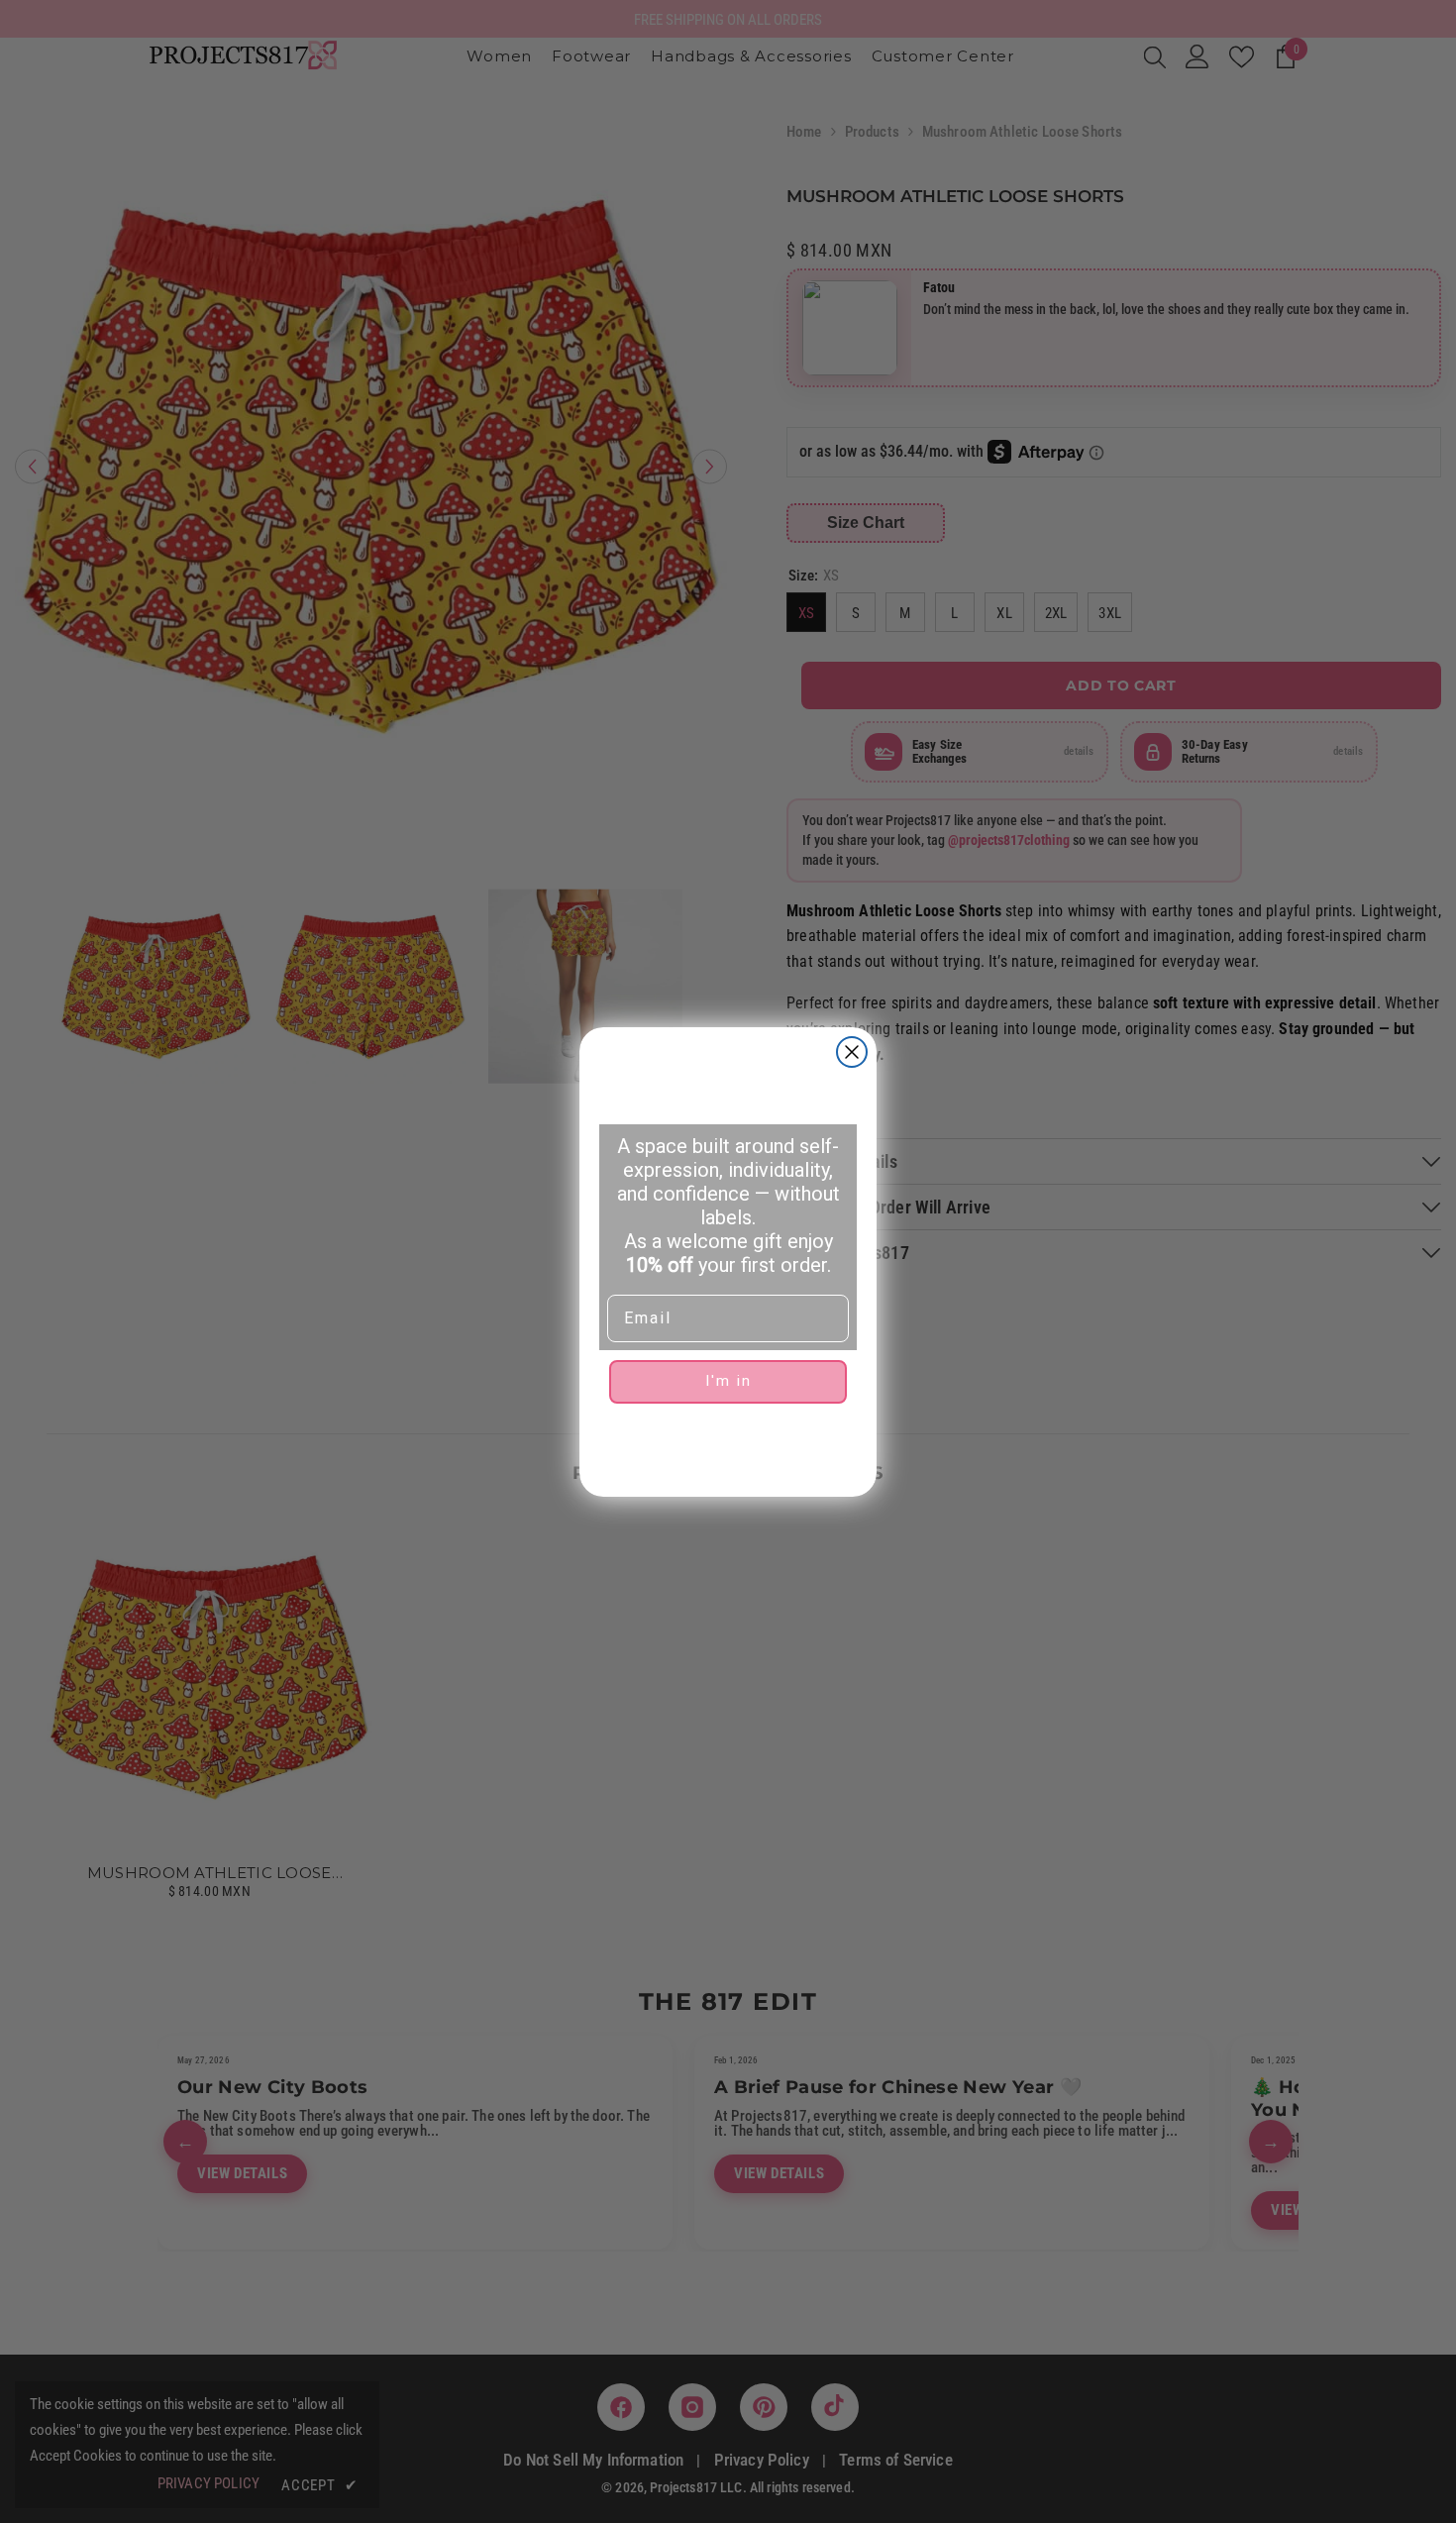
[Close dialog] (852, 1052)
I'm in (728, 1381)
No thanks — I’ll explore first (728, 1444)
